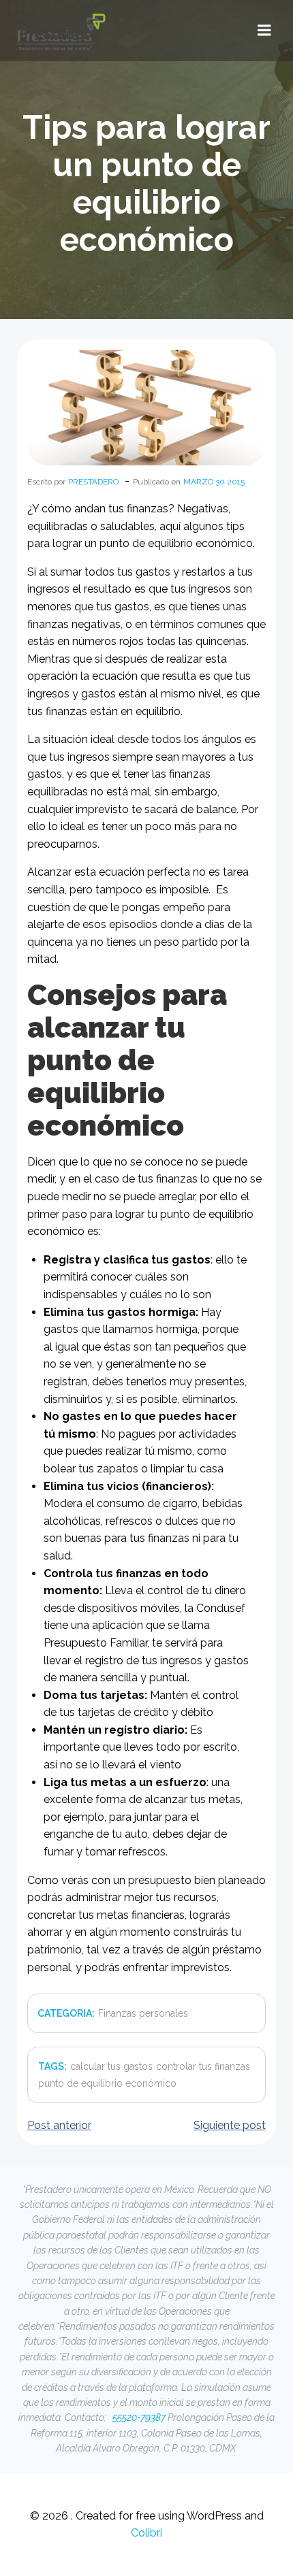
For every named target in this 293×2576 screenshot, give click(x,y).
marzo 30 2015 (214, 482)
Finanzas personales (143, 2013)
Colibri (146, 2533)
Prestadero (93, 482)
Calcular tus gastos (111, 2066)
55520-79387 (138, 2417)
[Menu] (264, 31)
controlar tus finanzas (203, 2066)
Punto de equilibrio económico (107, 2083)
